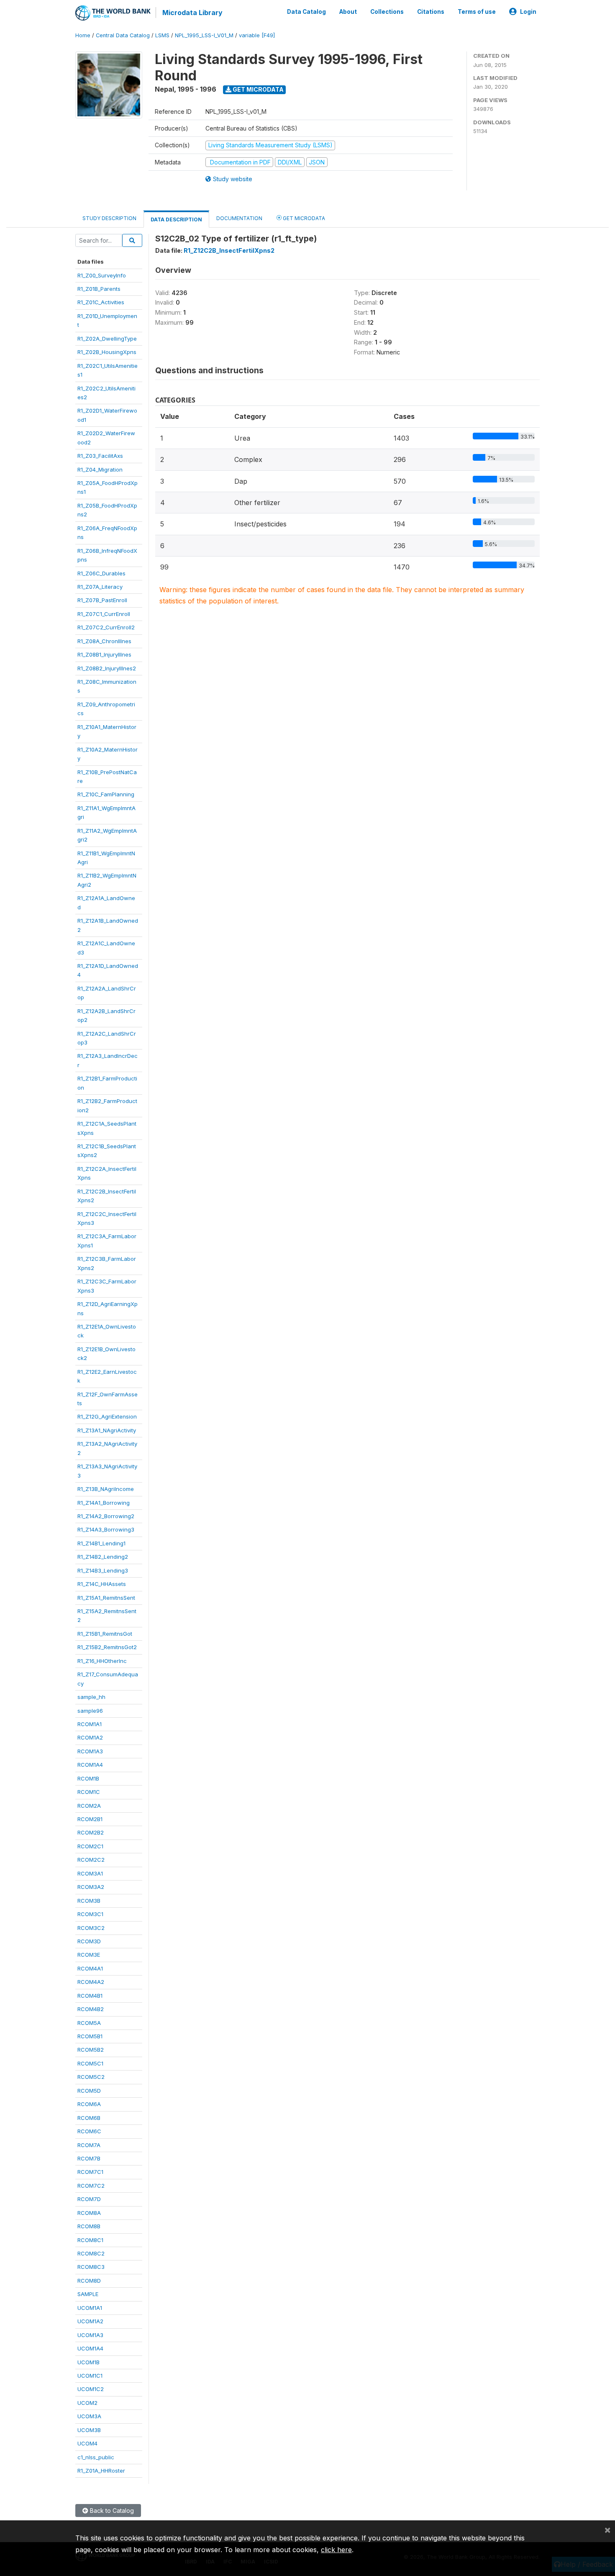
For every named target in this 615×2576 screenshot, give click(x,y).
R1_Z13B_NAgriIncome (106, 1489)
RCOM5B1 (90, 2036)
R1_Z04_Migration (100, 470)
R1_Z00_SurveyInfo (102, 275)
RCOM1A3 (90, 1751)
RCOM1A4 (90, 1765)
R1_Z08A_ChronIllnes (104, 641)
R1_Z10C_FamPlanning (106, 794)
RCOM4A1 (90, 1968)
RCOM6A (89, 2104)
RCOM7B (89, 2158)
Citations (431, 12)
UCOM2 (87, 2403)
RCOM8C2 (91, 2253)
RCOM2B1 (90, 1819)
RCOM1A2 (90, 1737)
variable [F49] (257, 35)
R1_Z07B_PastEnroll (102, 600)
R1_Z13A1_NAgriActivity (107, 1430)
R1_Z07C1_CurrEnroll (104, 614)
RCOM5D (89, 2091)
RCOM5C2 (91, 2077)
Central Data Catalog (123, 35)
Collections (387, 12)
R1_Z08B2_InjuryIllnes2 (107, 668)
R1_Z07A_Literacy (100, 587)
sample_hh (91, 1697)
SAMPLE (88, 2294)
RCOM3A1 (90, 1873)
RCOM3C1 (90, 1914)
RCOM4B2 (91, 2009)
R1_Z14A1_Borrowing (104, 1503)
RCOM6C (89, 2131)
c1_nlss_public (96, 2457)
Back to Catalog (111, 2511)
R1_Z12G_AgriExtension (107, 1416)
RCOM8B (89, 2226)
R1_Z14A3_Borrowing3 (106, 1529)
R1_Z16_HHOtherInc (102, 1661)
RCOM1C (89, 1792)
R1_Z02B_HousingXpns (107, 352)
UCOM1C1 (90, 2376)
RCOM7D (89, 2199)
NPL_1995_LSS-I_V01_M (204, 35)
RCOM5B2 (91, 2050)
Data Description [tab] (176, 219)
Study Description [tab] (109, 218)
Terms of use (477, 12)
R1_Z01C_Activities (101, 302)
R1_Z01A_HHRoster (101, 2471)
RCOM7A (89, 2145)
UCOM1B (88, 2362)
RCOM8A (89, 2213)
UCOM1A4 (90, 2348)
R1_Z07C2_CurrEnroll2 (106, 627)
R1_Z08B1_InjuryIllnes (104, 654)
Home (83, 35)
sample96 (90, 1711)
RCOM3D (89, 1941)
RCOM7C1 (90, 2172)
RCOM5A (89, 2023)
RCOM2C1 (90, 1846)
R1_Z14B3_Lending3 (103, 1570)
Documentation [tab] (239, 218)
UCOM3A (89, 2416)
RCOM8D (89, 2281)
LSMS (162, 35)
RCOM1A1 (90, 1724)
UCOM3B (89, 2430)
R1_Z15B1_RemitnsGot (105, 1634)
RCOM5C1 (90, 2063)
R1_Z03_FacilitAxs (100, 456)
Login (528, 12)
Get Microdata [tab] (303, 218)
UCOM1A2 (90, 2321)
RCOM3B (89, 1901)
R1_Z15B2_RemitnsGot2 (107, 1647)
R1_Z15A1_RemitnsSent (106, 1598)
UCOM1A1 (90, 2308)
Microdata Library (192, 13)
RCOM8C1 (90, 2240)
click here (336, 2550)
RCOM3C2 (91, 1928)
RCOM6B (89, 2118)
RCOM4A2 (91, 1982)
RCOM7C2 (91, 2186)
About (348, 12)
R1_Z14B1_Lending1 (101, 1543)
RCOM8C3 (91, 2267)
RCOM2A (89, 1806)
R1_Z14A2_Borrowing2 (106, 1516)
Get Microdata (258, 89)
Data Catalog (306, 12)
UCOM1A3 (90, 2335)
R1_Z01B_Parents (99, 289)
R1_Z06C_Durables (101, 573)
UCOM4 (87, 2443)
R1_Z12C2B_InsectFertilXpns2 (229, 250)
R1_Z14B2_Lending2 (103, 1557)
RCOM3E (89, 1955)
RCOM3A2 (91, 1887)
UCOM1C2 (91, 2389)
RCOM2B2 (91, 1832)
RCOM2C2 (91, 1860)
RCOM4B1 (90, 1996)
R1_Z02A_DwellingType (107, 339)
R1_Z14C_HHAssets (102, 1584)
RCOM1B (88, 1778)
